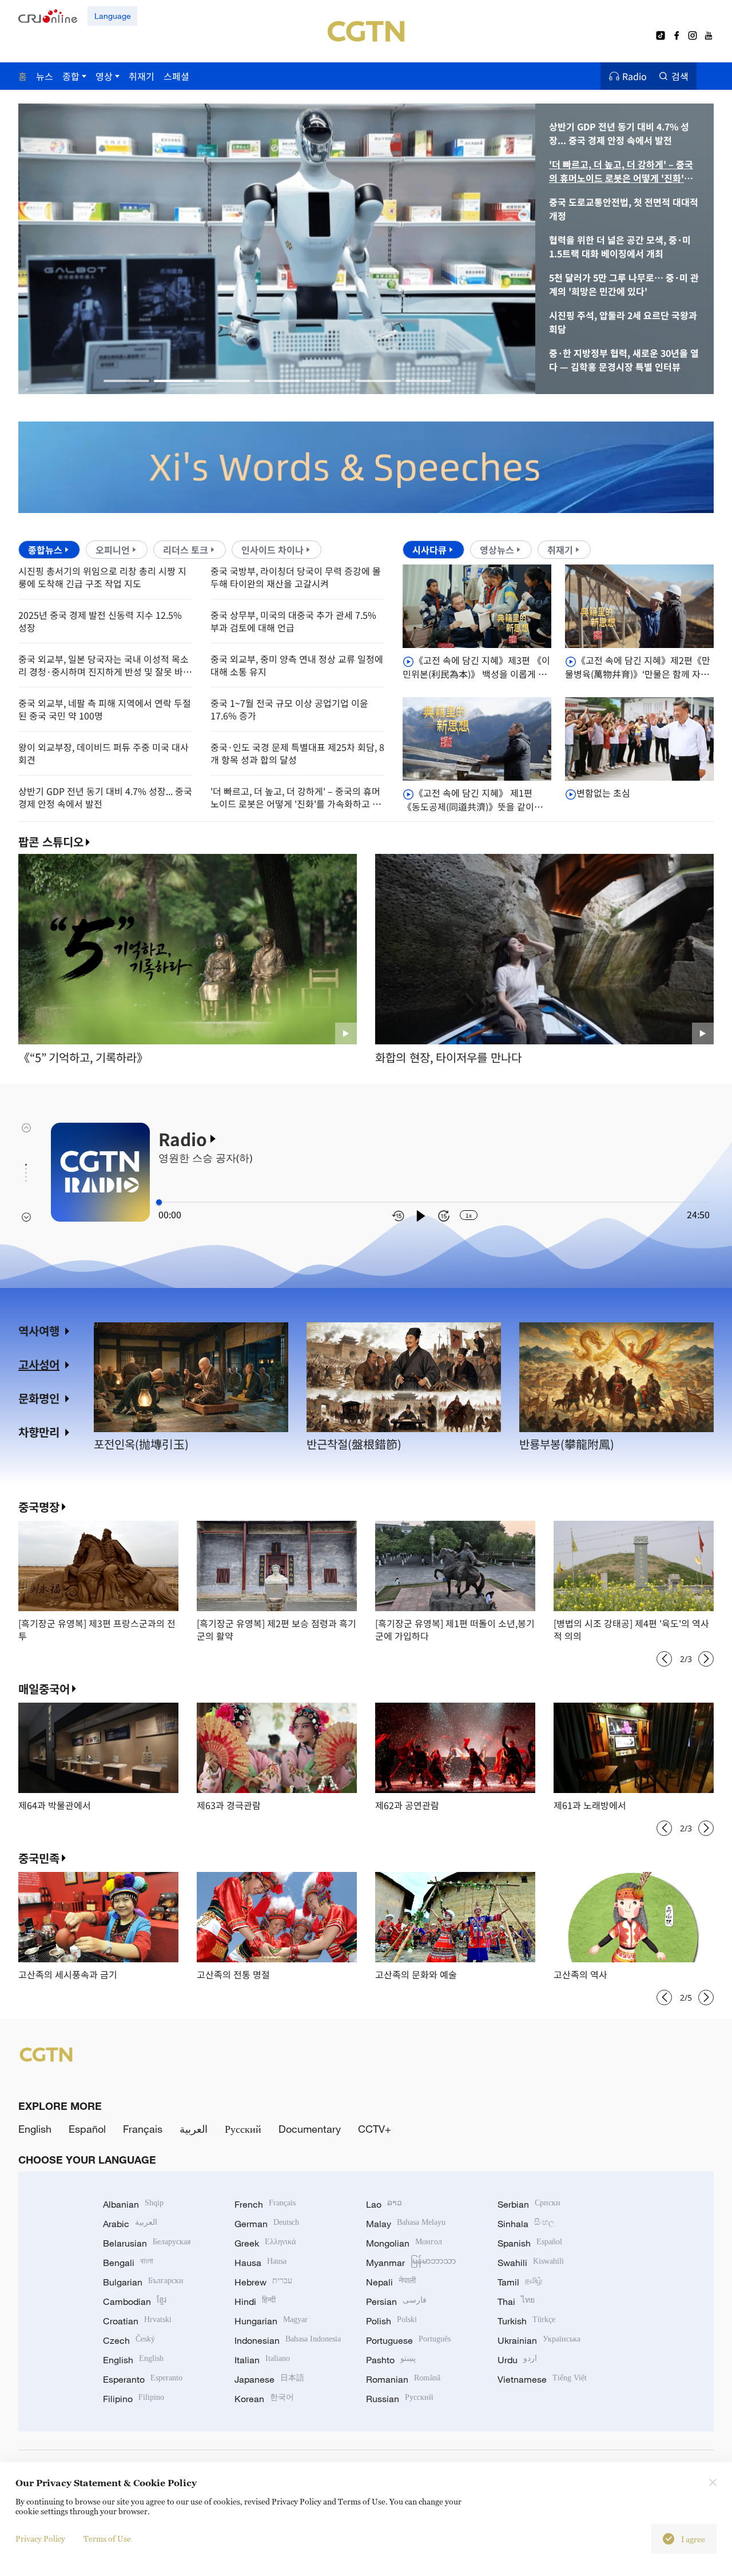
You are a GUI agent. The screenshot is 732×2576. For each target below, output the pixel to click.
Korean (264, 2399)
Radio (634, 76)
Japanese (269, 2379)
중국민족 (39, 1858)
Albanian (133, 2204)
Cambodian (135, 2301)
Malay (406, 2224)
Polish (391, 2321)
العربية (194, 2129)
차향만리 (39, 1432)
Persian (396, 2301)
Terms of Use (107, 2539)
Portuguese (408, 2340)
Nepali (391, 2282)
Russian (400, 2399)
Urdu (517, 2360)
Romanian (403, 2379)
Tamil (520, 2282)
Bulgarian (143, 2282)
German (267, 2224)
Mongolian (404, 2243)
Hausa (260, 2263)
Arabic (130, 2224)
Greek (265, 2243)
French (265, 2204)
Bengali (128, 2263)
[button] (126, 381)
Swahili (531, 2263)
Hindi (255, 2301)
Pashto (391, 2360)
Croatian (137, 2321)
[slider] (159, 1202)
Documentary (310, 2129)
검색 (680, 76)
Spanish (530, 2243)
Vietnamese (542, 2379)
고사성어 (39, 1364)
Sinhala (526, 2224)
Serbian (529, 2204)
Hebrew (263, 2282)
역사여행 (39, 1331)
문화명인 (39, 1398)
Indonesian (288, 2340)
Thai (516, 2301)
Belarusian (147, 2243)
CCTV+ (375, 2129)
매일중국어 (44, 1689)
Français (143, 2129)
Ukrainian (539, 2340)
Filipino (134, 2399)
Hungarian (271, 2321)
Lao (384, 2204)
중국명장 (39, 1507)
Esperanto (143, 2379)
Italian (262, 2360)
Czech (129, 2340)
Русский (243, 2129)
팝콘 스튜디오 (51, 842)
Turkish (526, 2321)
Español (87, 2129)
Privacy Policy (40, 2539)
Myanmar (411, 2263)
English (35, 2129)
